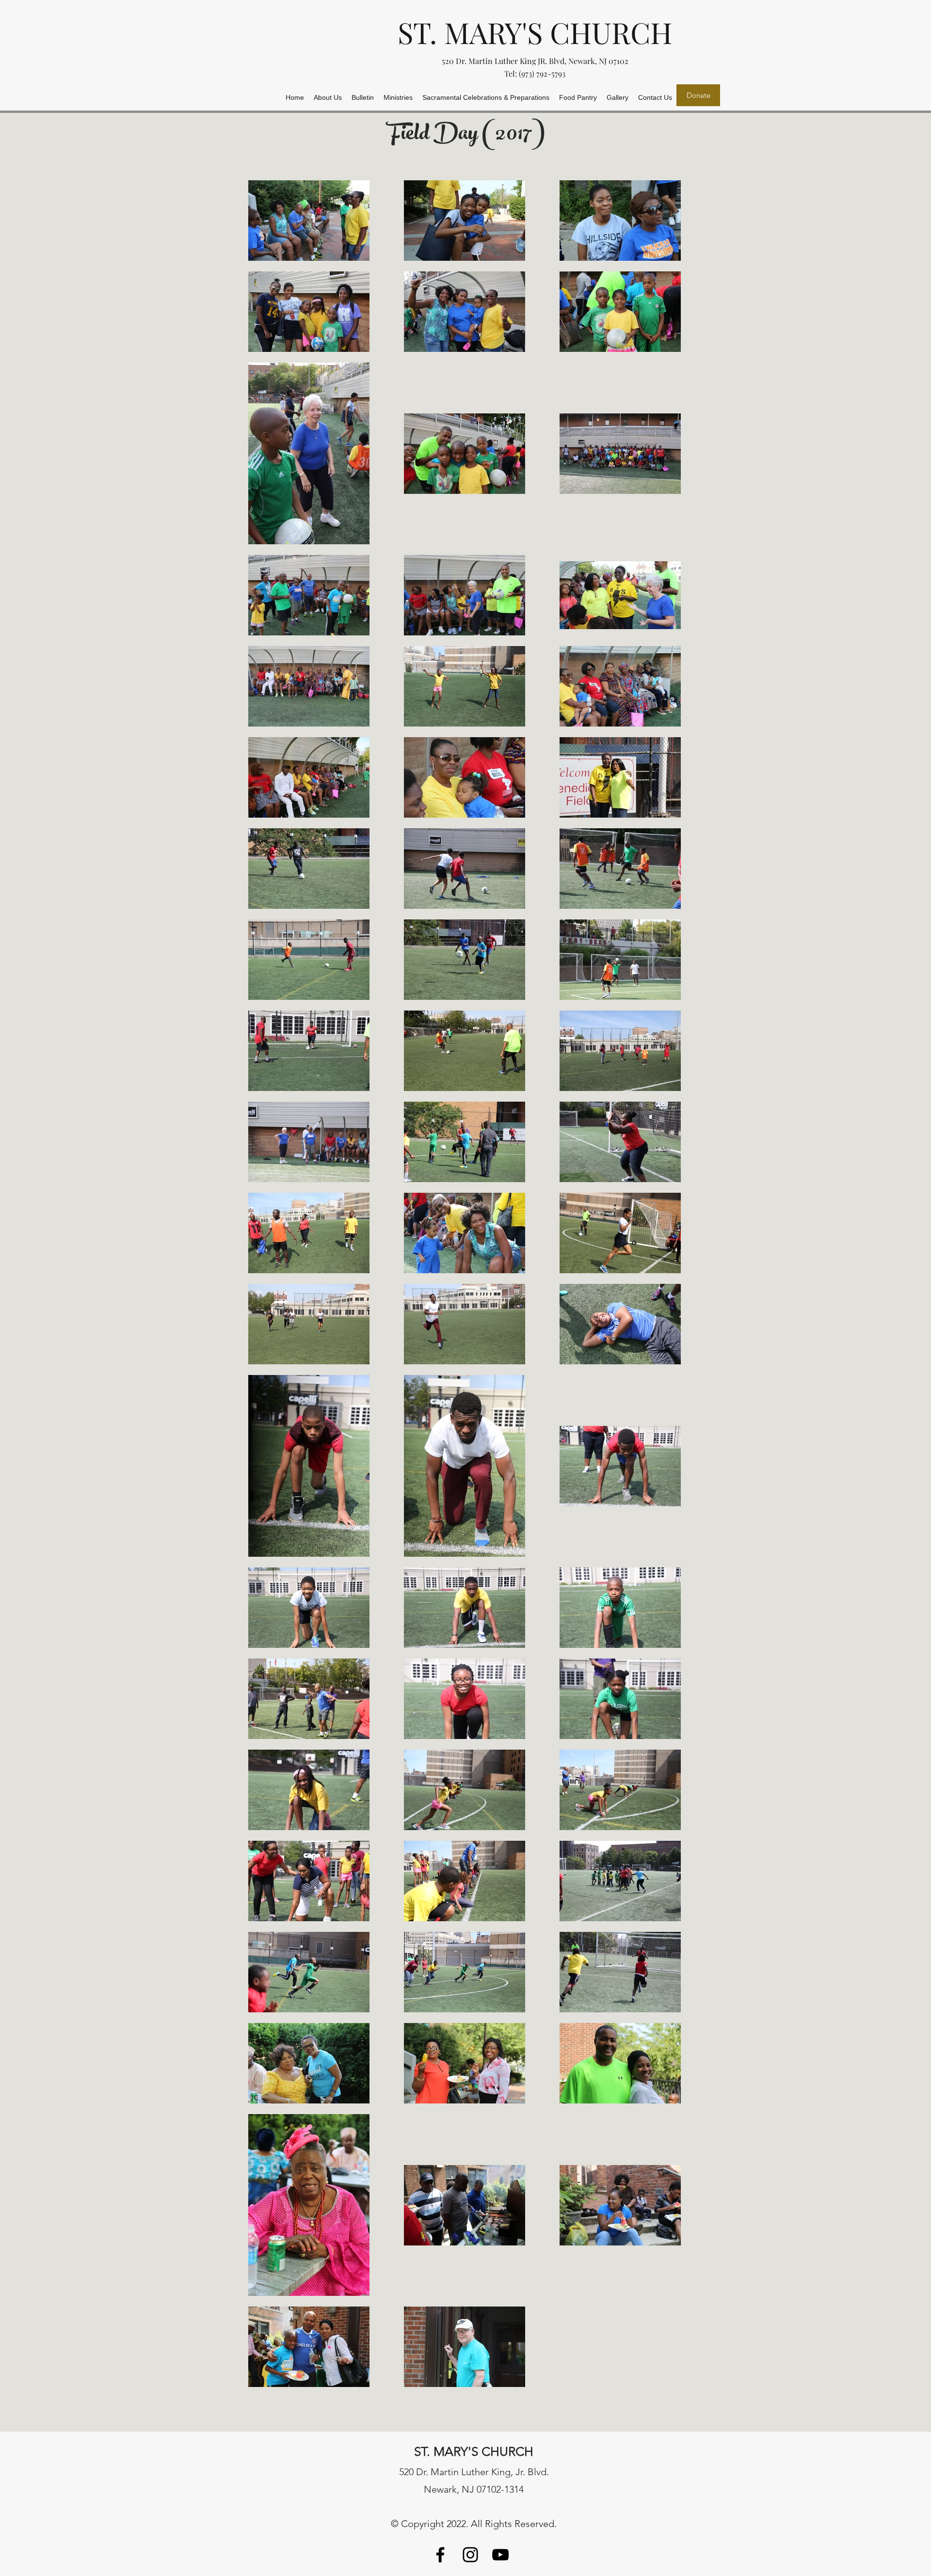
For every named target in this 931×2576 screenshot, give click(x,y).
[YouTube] (500, 2555)
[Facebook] (440, 2555)
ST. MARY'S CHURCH (535, 32)
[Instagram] (470, 2555)
